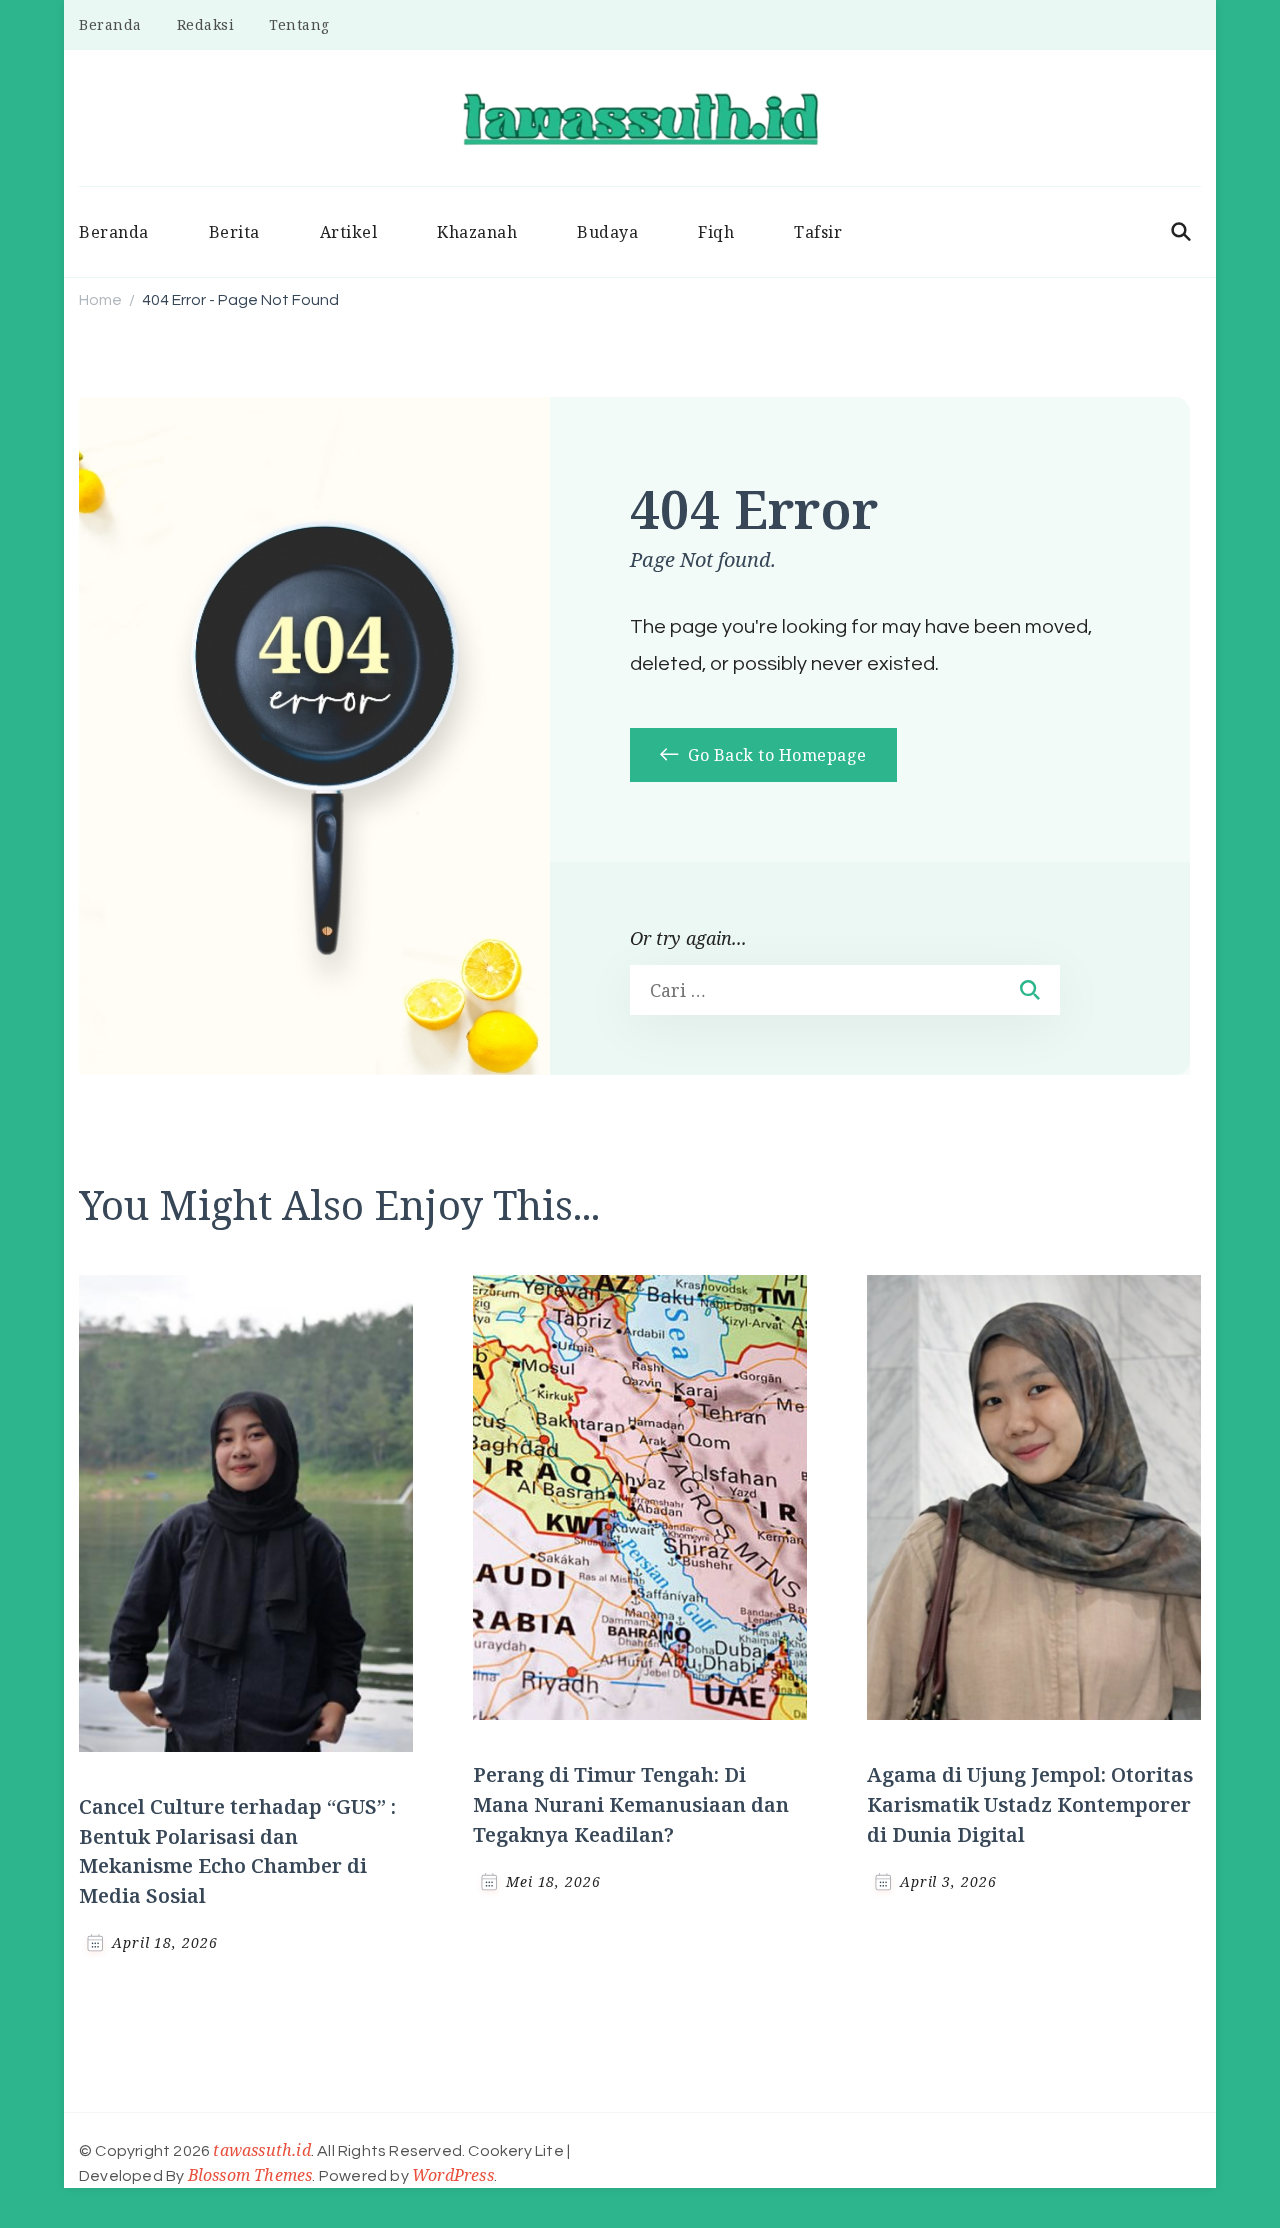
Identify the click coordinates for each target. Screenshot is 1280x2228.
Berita (234, 232)
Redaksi (206, 24)
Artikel (349, 232)
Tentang (299, 24)
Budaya (607, 232)
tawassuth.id (261, 2150)
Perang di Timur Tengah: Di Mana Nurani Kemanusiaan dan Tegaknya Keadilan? (631, 1804)
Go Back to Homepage (775, 755)
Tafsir (818, 232)
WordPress (453, 2175)
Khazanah (477, 232)
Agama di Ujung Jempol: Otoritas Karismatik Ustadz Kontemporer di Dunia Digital (1030, 1804)
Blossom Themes (250, 2175)
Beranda (110, 24)
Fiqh (716, 232)
